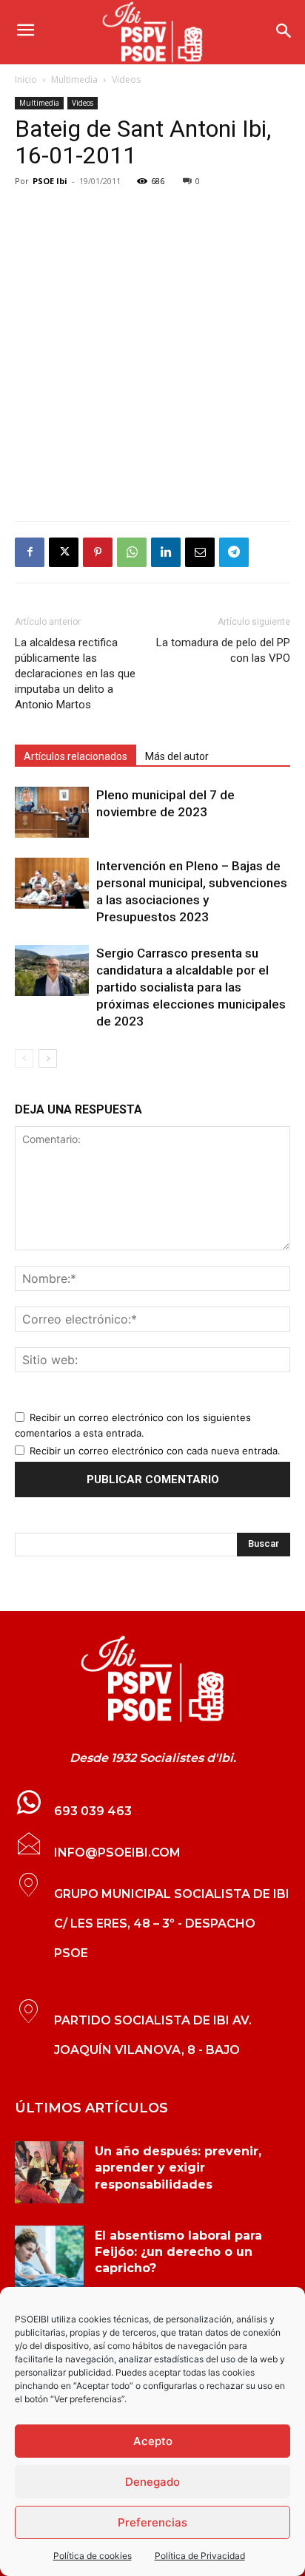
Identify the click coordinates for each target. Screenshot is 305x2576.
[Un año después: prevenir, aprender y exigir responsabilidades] (49, 2172)
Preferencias (152, 2522)
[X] (64, 552)
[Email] (200, 552)
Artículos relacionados (76, 756)
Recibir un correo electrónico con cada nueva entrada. (155, 1451)
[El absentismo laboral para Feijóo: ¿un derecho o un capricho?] (49, 2257)
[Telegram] (234, 552)
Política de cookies (93, 2556)
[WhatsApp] (132, 552)
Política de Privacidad (200, 2556)
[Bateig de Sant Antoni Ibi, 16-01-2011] (152, 1679)
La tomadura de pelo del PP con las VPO (223, 650)
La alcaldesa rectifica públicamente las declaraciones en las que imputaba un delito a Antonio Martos (75, 674)
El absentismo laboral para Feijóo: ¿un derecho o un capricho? (178, 2252)
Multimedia (74, 79)
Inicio (26, 79)
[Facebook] (30, 552)
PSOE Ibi (50, 181)
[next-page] (48, 1058)
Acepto (153, 2441)
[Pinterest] (98, 552)
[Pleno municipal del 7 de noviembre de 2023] (52, 812)
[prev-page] (24, 1058)
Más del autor (177, 756)
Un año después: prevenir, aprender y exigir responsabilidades (178, 2168)
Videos (126, 79)
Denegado (152, 2482)
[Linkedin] (166, 552)
